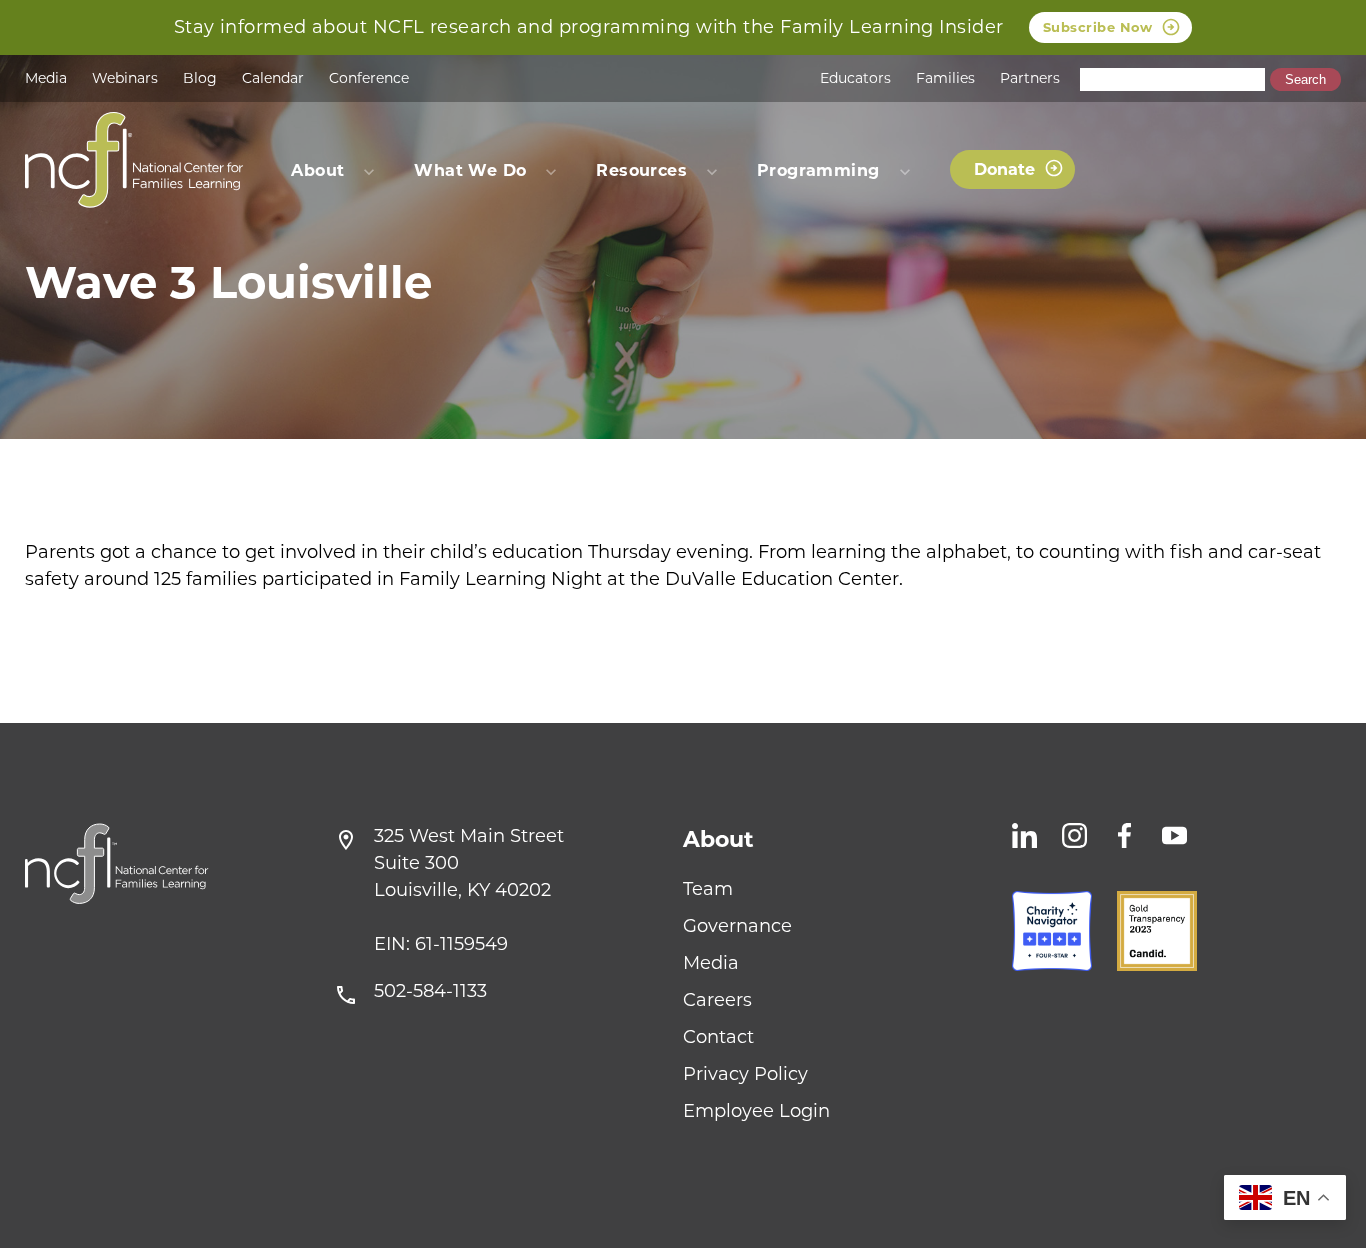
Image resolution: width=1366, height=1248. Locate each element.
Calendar (273, 78)
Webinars (125, 78)
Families (945, 78)
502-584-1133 (430, 991)
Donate (1004, 169)
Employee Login (756, 1111)
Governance (737, 926)
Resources (641, 170)
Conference (369, 78)
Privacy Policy (745, 1074)
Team (708, 889)
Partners (1030, 78)
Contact (718, 1037)
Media (46, 78)
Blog (200, 78)
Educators (855, 78)
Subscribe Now (1098, 27)
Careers (717, 1000)
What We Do (470, 170)
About (718, 839)
